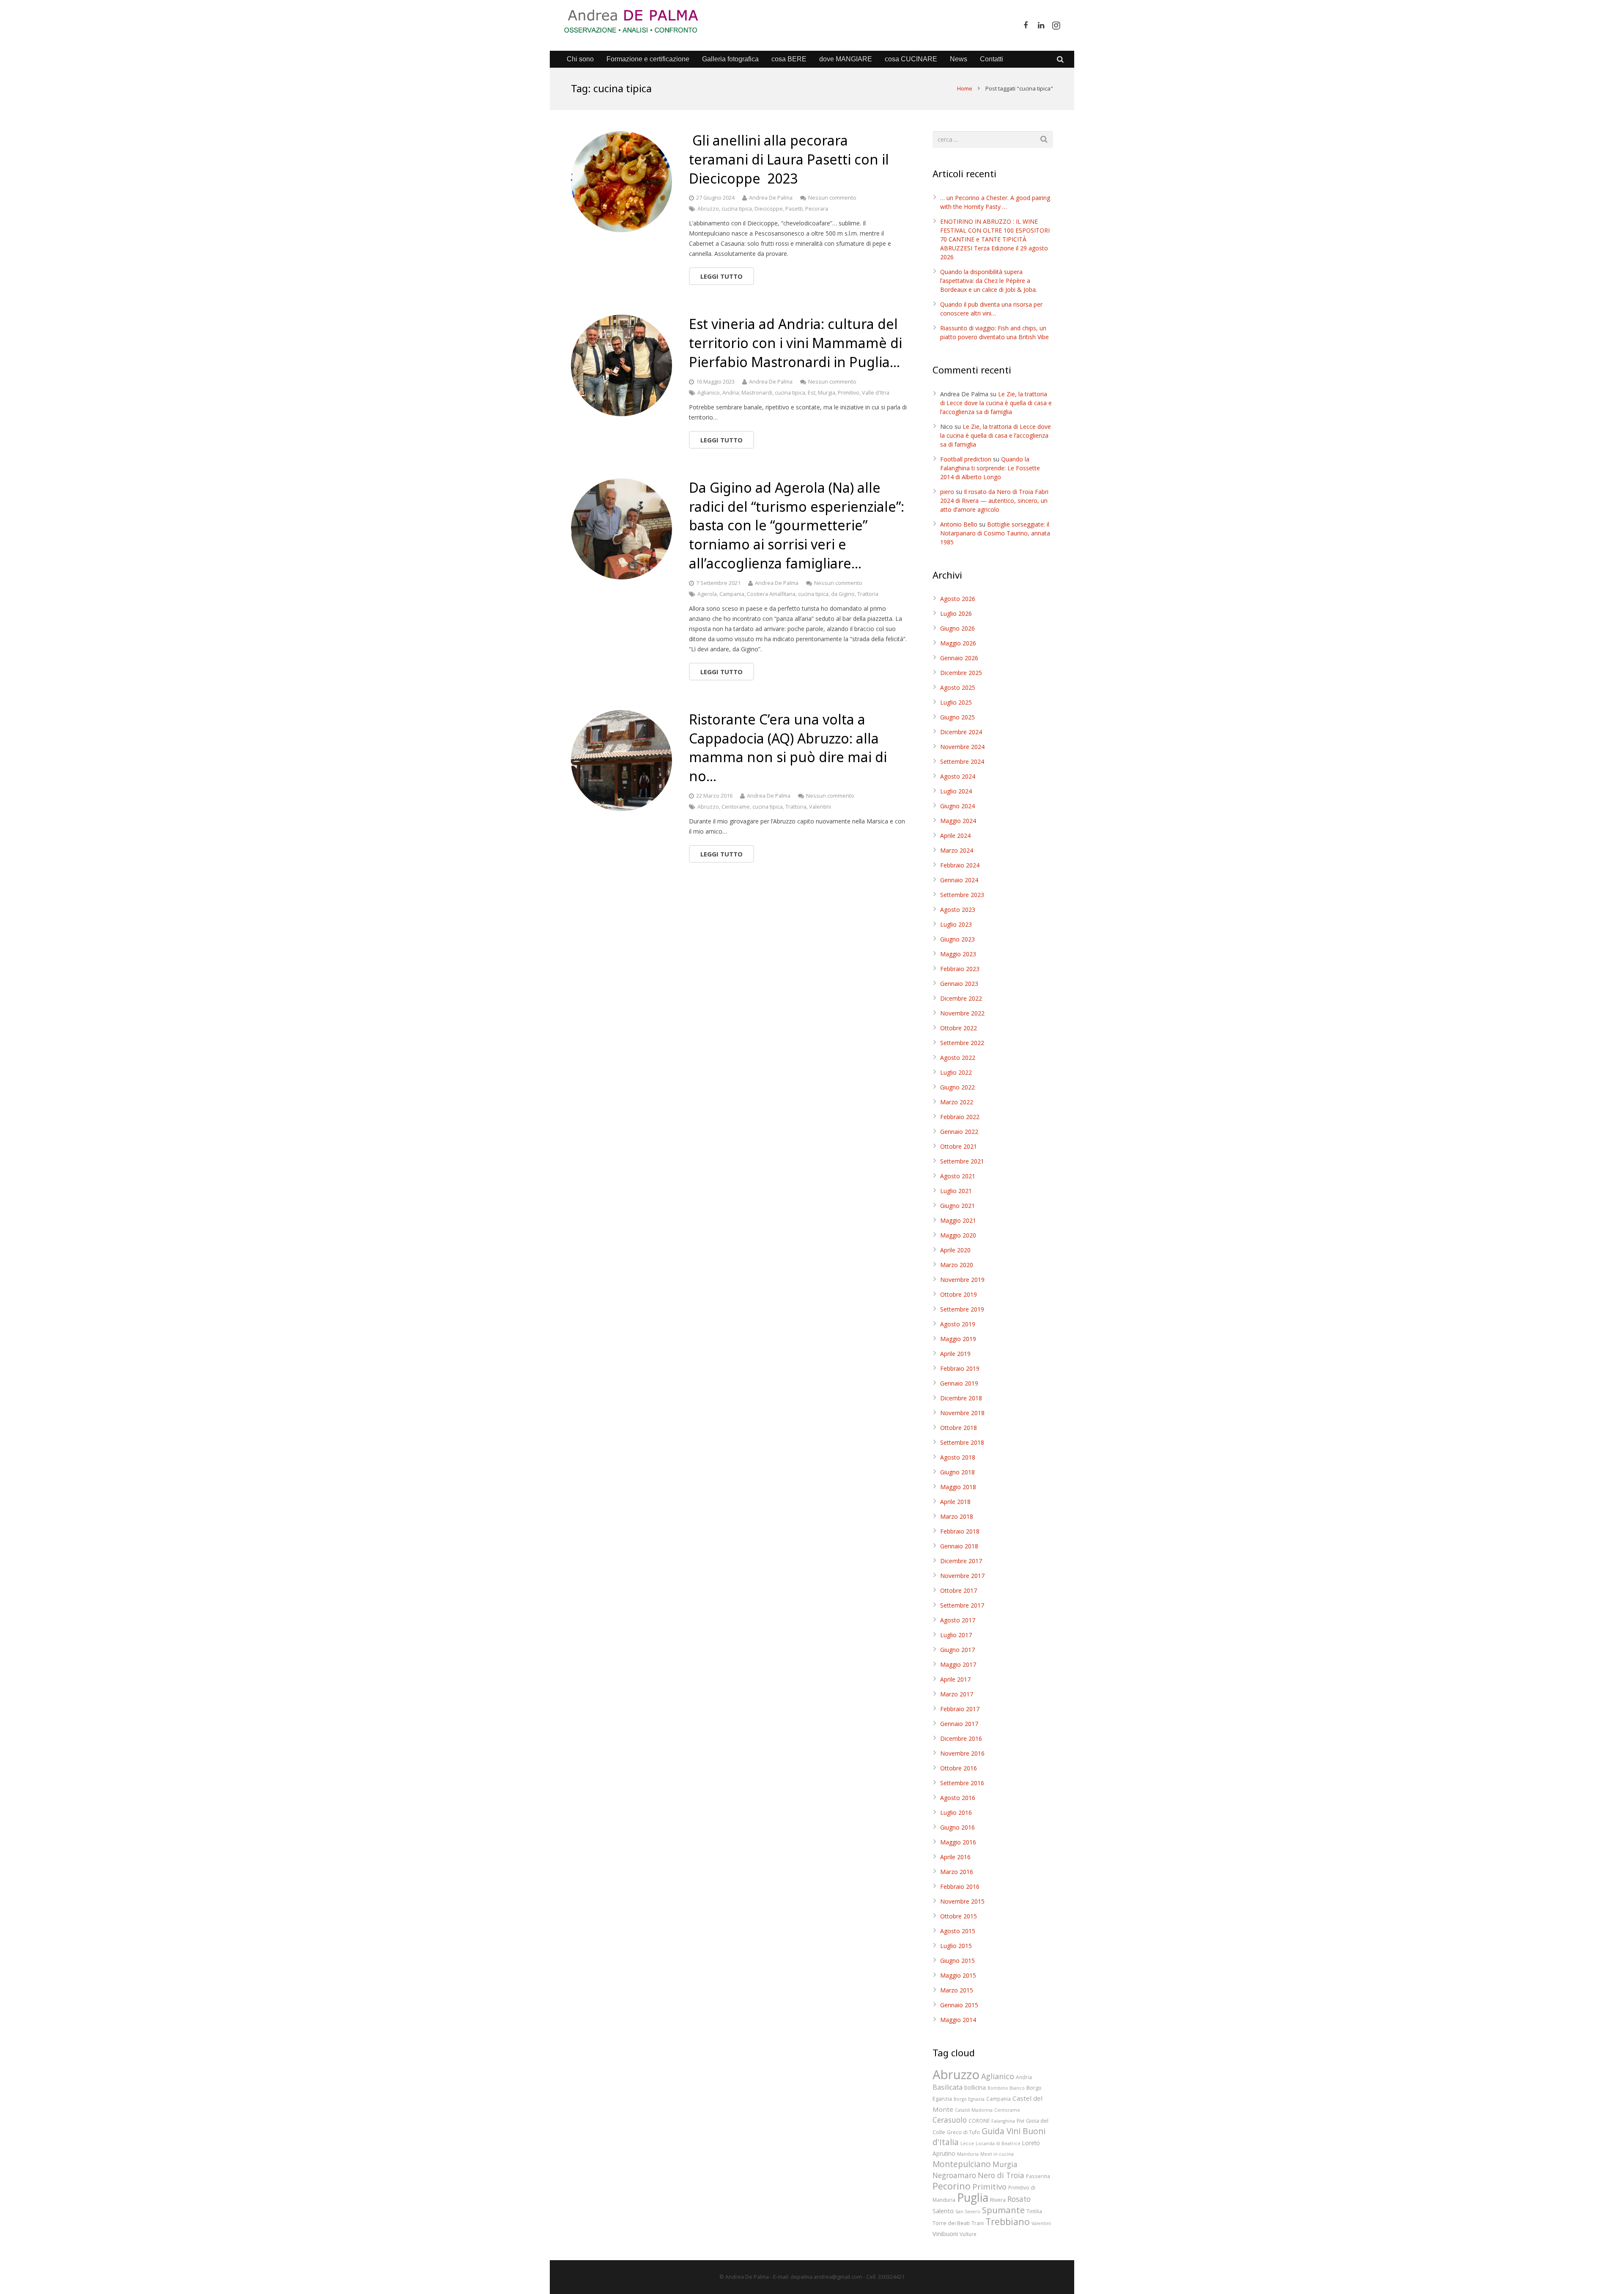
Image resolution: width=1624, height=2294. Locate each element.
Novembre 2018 (962, 1413)
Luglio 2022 (956, 1072)
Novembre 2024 (962, 747)
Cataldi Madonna (974, 2110)
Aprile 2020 (955, 1250)
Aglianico (709, 393)
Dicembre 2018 (961, 1398)
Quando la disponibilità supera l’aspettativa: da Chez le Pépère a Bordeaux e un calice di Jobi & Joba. (989, 281)
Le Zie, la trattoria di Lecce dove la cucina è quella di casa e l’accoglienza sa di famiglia (996, 403)
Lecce (967, 2143)
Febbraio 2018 (960, 1531)
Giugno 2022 (957, 1087)
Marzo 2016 (957, 1872)
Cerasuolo (950, 2120)
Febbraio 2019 (960, 1368)
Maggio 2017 (958, 1664)
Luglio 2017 (956, 1635)
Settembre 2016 (962, 1783)
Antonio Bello (959, 524)
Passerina (1038, 2176)
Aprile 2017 (955, 1679)
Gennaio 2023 (959, 984)
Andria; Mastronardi (747, 393)
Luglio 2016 (956, 1812)
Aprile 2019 (955, 1354)
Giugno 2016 (957, 1827)
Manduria (968, 2154)
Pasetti (794, 209)
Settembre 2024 (962, 761)
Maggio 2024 (958, 821)
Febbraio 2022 (960, 1117)
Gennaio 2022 (959, 1132)
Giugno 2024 (957, 806)
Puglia (973, 2198)
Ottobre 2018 (959, 1428)
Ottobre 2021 (959, 1146)
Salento (943, 2211)
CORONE (979, 2121)
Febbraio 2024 (960, 865)
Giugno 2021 (957, 1206)
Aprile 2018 (955, 1502)
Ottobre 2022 (959, 1028)
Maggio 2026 (958, 643)
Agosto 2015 (958, 1931)
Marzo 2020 (957, 1265)
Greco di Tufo (963, 2132)
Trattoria (868, 594)
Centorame (736, 807)
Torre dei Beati (951, 2223)
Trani (978, 2223)
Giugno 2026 (957, 628)
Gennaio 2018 (959, 1546)
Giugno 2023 (957, 939)
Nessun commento (832, 198)
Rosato (1019, 2199)
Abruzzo (708, 209)
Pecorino (952, 2186)
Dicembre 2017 (961, 1561)
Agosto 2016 (958, 1798)
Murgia (827, 393)
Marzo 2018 (957, 1516)
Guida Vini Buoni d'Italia (989, 2136)
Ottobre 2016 (959, 1768)
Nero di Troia (1001, 2175)
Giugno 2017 (957, 1650)
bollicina (975, 2087)
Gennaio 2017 (959, 1724)
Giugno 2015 (957, 1961)
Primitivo (849, 393)
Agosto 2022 (958, 1058)
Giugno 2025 (957, 717)
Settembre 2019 (962, 1309)
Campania (732, 594)
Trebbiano (1008, 2221)
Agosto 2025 (958, 687)
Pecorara (817, 209)
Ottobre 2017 (959, 1590)
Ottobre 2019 (959, 1294)
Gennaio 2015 (959, 2005)
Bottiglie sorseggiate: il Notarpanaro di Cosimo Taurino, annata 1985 (995, 533)
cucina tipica (737, 209)
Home (965, 88)
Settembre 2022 (962, 1043)
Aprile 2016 (955, 1857)
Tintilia (1034, 2211)
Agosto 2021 (958, 1176)
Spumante (1003, 2210)
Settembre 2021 (962, 1161)
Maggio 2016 (958, 1842)
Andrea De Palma (771, 198)
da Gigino (843, 594)
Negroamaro (954, 2175)
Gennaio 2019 (959, 1383)
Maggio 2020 (958, 1235)
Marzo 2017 (957, 1694)
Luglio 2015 (956, 1946)
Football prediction (966, 459)
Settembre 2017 (962, 1605)
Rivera (998, 2200)
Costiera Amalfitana (771, 594)
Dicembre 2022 (961, 998)
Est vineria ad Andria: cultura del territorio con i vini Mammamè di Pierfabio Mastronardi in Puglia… (796, 343)
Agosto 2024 (958, 776)
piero (947, 492)
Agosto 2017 (958, 1620)
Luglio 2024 (956, 791)
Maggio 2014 (958, 2020)
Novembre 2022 (962, 1013)
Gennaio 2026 (959, 658)
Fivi (1020, 2121)
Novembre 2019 (962, 1280)
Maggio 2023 (958, 954)
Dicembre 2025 (961, 673)
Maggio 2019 (958, 1339)
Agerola (707, 594)
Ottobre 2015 (959, 1916)
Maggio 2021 (958, 1220)
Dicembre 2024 (961, 732)
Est (812, 393)
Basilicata (948, 2087)
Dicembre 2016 (961, 1738)
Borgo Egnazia (969, 2099)
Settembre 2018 (962, 1442)
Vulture (968, 2234)
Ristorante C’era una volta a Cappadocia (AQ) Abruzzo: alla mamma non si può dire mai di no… (788, 748)
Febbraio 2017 (960, 1709)
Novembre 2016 (962, 1753)
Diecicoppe (769, 209)
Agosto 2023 (958, 910)
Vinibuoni (945, 2234)
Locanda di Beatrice (998, 2143)
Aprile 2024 (955, 836)
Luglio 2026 (956, 613)
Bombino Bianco (1006, 2088)
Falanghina (1003, 2121)
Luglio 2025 (956, 702)
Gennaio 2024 (959, 880)
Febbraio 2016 (960, 1887)
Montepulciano (962, 2164)
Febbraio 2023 (960, 969)
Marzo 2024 (957, 850)
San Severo (968, 2212)
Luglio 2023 (956, 924)
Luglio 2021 (956, 1191)
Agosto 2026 (958, 599)
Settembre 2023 (962, 895)
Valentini (820, 807)
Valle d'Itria (876, 393)
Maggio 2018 (958, 1487)
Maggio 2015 (958, 1975)
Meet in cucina (997, 2154)
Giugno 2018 (957, 1472)
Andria (1024, 2077)
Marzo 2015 (957, 1990)
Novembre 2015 (962, 1901)
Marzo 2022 (957, 1102)
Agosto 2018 (958, 1457)
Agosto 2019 (958, 1324)
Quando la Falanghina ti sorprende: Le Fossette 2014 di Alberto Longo (990, 468)
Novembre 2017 (962, 1576)
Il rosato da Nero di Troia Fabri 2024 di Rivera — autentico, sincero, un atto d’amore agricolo (994, 501)
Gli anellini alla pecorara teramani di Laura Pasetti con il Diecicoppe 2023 (789, 159)
